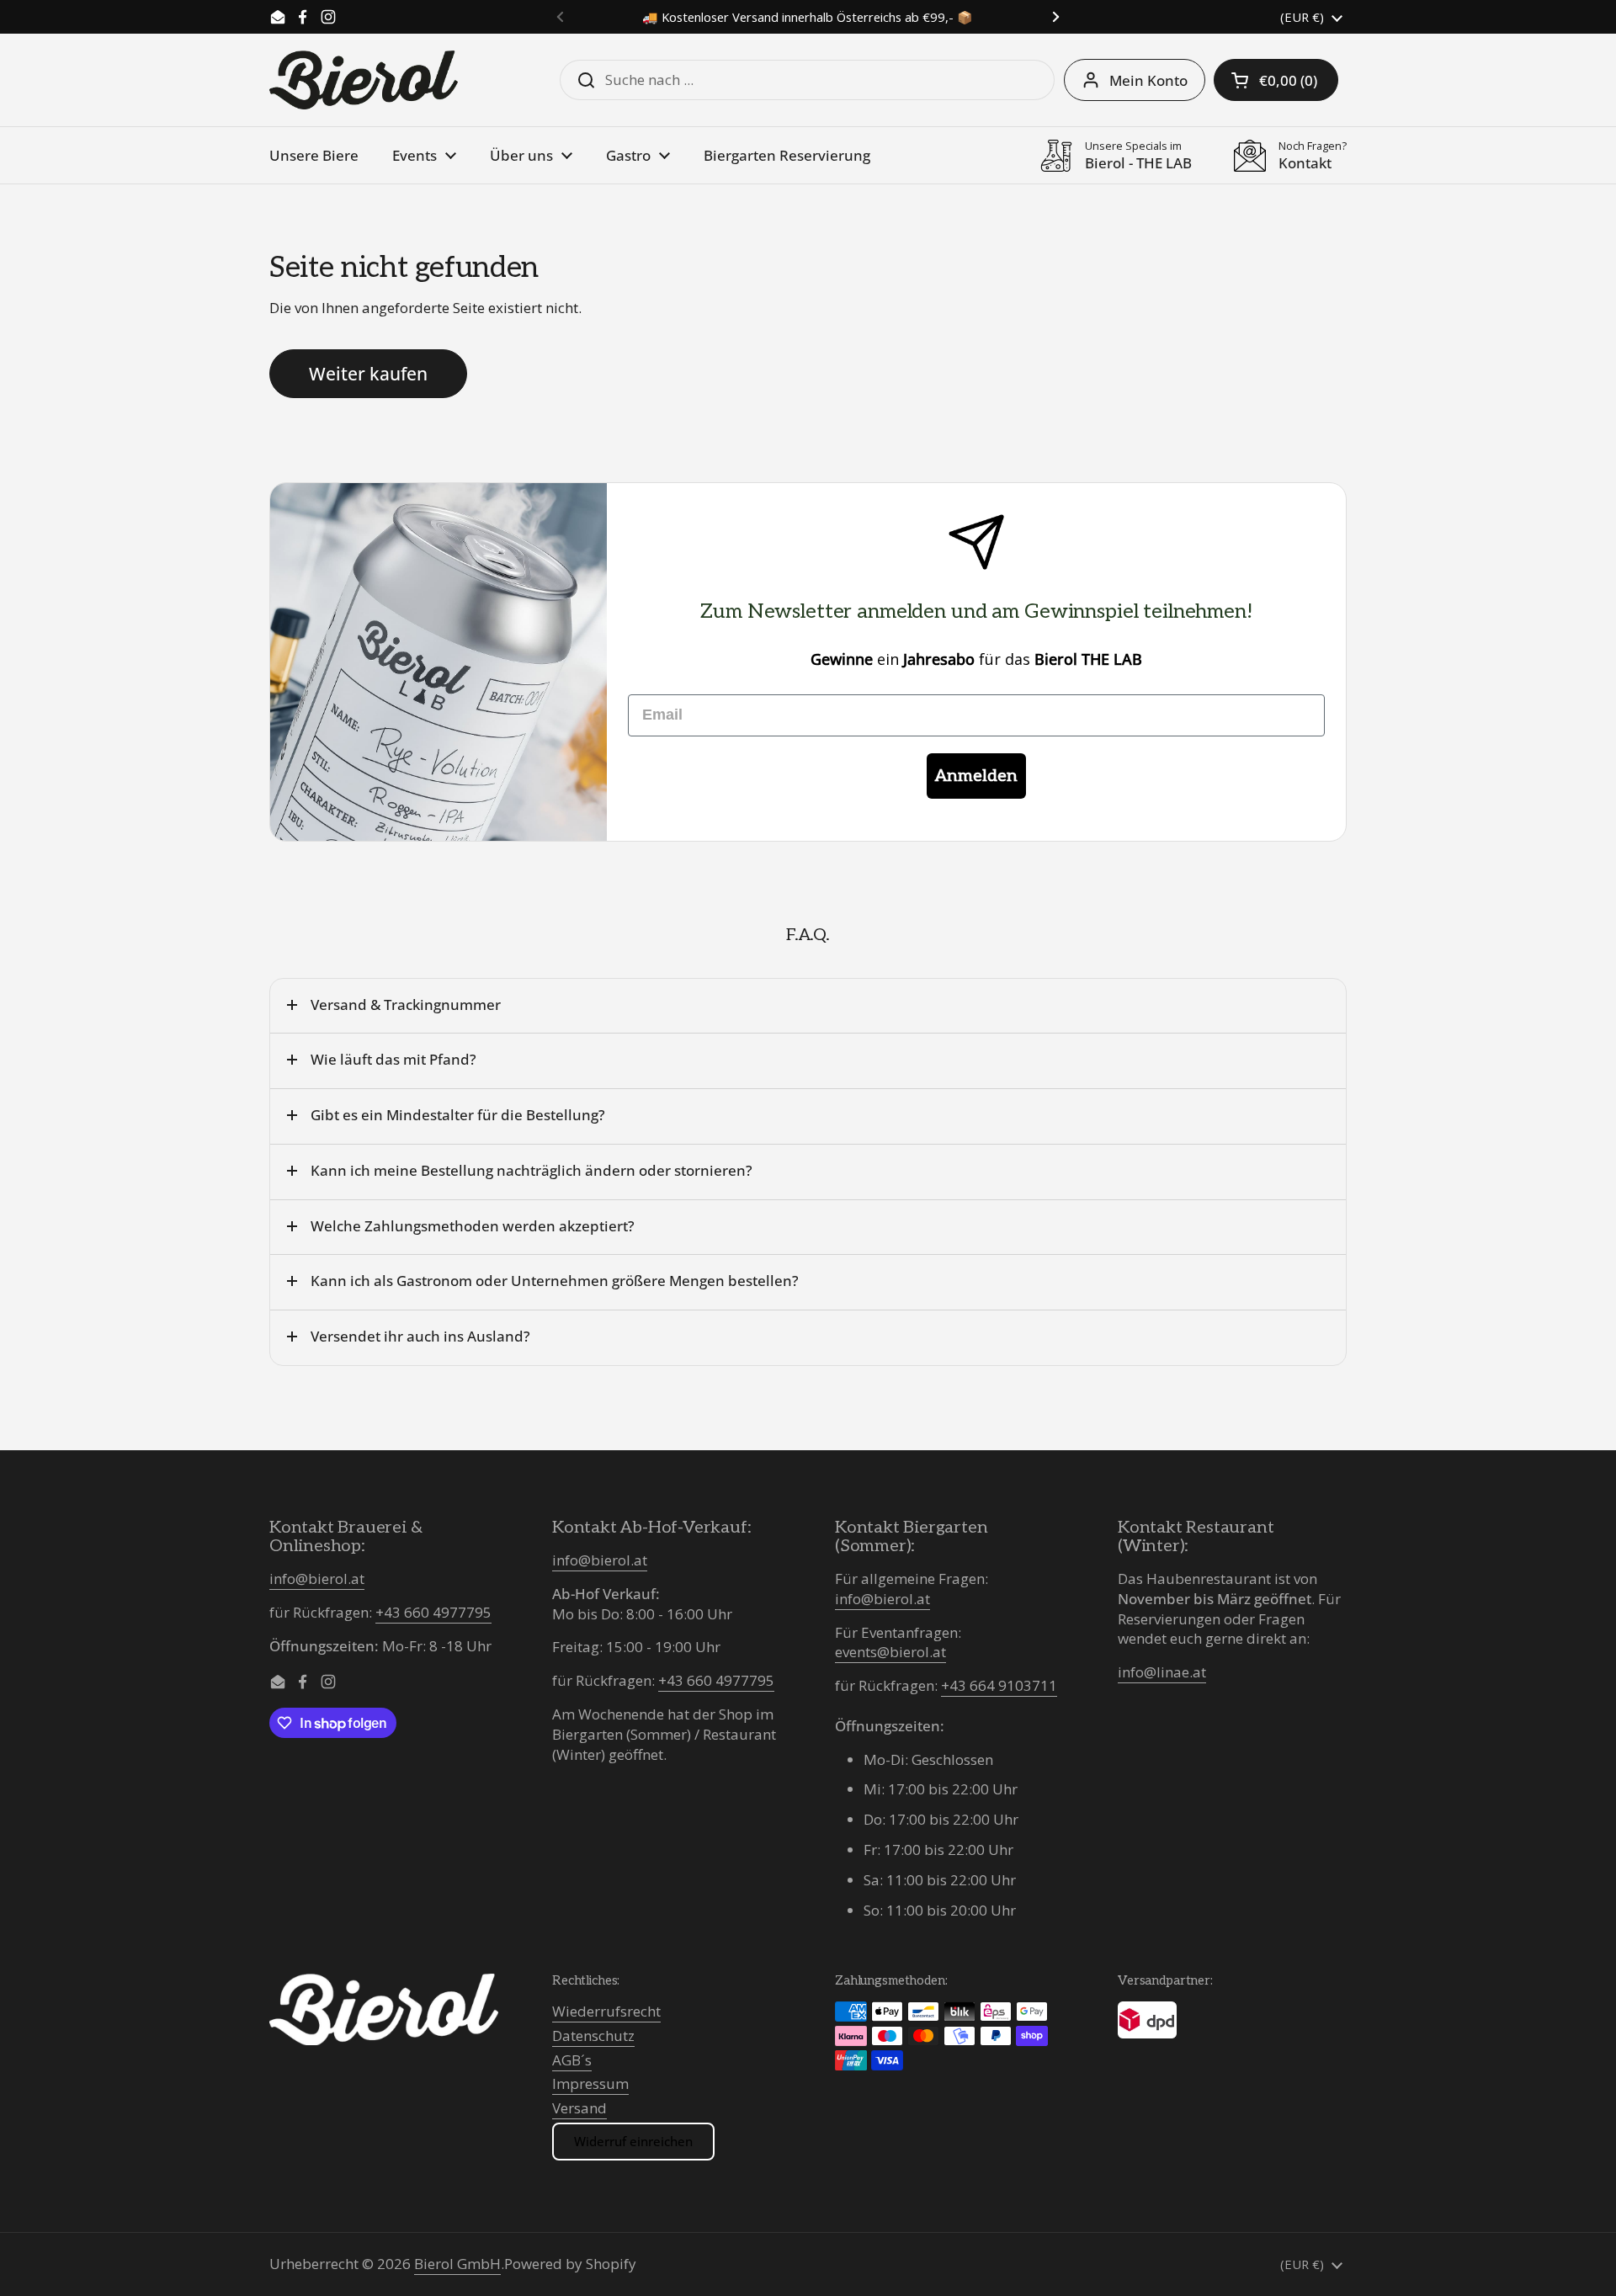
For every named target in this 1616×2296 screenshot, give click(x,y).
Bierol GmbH (457, 2264)
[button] (1276, 80)
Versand (579, 2108)
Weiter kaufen (368, 373)
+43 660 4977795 (433, 1612)
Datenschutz (593, 2036)
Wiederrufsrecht (606, 2011)
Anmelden (976, 776)
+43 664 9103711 (999, 1685)
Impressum (590, 2083)
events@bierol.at (890, 1652)
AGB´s (572, 2060)
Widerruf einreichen (633, 2141)
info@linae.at (1162, 1672)
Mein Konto (1148, 80)
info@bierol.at (317, 1578)
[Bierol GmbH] (364, 80)
